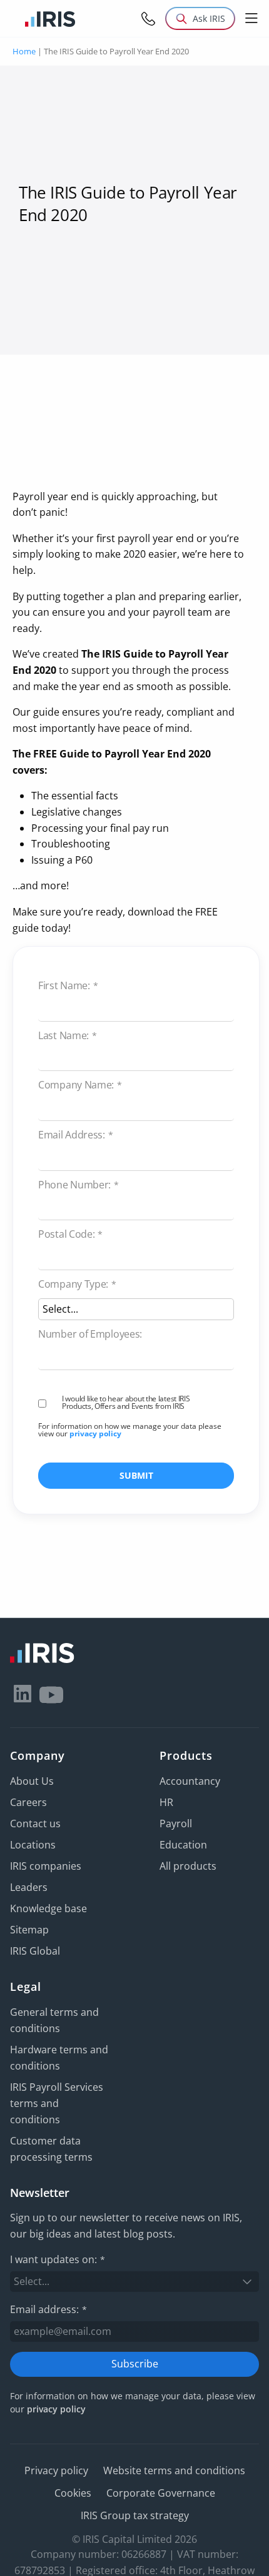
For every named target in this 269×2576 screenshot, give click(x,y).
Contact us (35, 1823)
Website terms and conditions (174, 2470)
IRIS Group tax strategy (135, 2515)
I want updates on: (58, 2259)
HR (166, 1802)
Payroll (176, 1823)
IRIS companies (46, 1866)
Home (24, 51)
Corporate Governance (161, 2493)
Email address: (48, 2309)
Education (183, 1845)
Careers (28, 1802)
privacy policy (95, 1434)
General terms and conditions (54, 2020)
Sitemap (29, 1930)
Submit (136, 1475)
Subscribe (135, 2364)
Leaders (29, 1887)
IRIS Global (35, 1951)
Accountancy (190, 1781)
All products (188, 1866)
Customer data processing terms (51, 2149)
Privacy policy (56, 2470)
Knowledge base (48, 1908)
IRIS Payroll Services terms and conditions (57, 2103)
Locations (33, 1845)
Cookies (73, 2493)
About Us (32, 1781)
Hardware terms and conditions (59, 2058)
